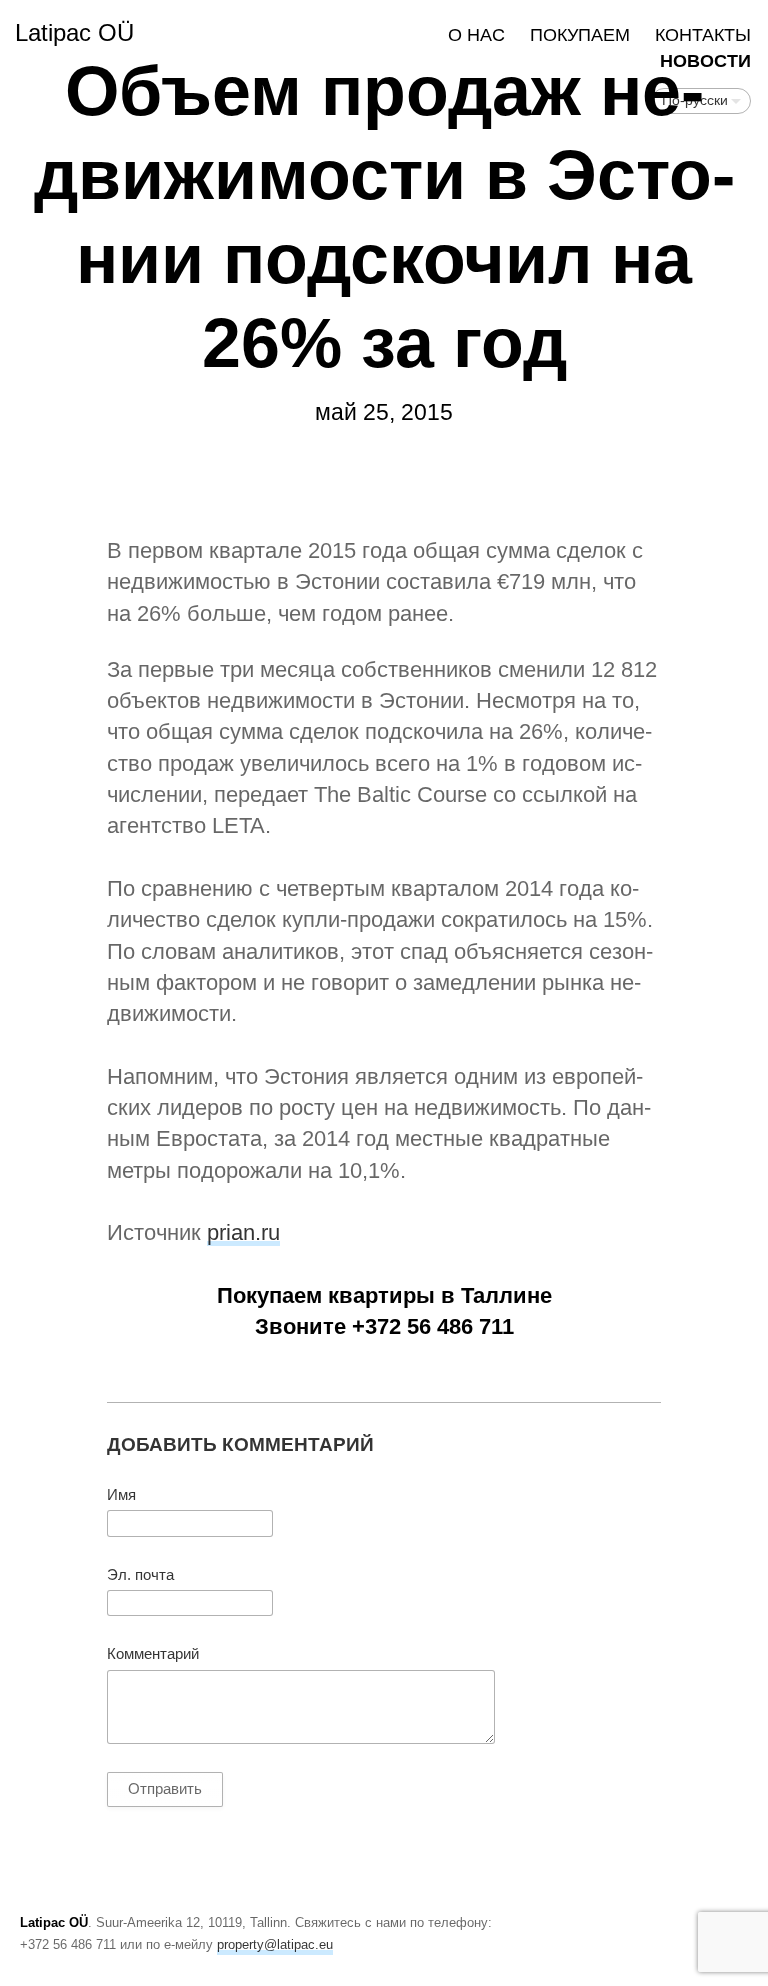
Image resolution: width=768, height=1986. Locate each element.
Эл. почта (140, 1575)
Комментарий (153, 1654)
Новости (705, 61)
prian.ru (243, 1232)
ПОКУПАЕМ (580, 35)
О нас (476, 35)
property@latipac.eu (275, 1944)
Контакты (703, 35)
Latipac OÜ (74, 32)
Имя (121, 1495)
